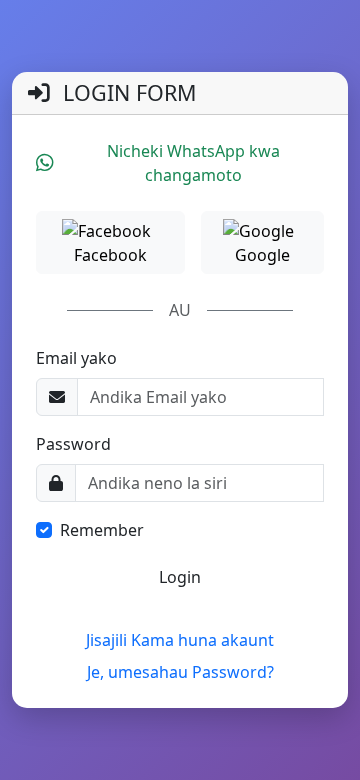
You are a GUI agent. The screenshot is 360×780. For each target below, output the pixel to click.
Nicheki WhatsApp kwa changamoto (193, 163)
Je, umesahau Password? (180, 672)
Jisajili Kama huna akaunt (180, 640)
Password (73, 444)
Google (262, 255)
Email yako (76, 358)
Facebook (110, 255)
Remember (102, 530)
